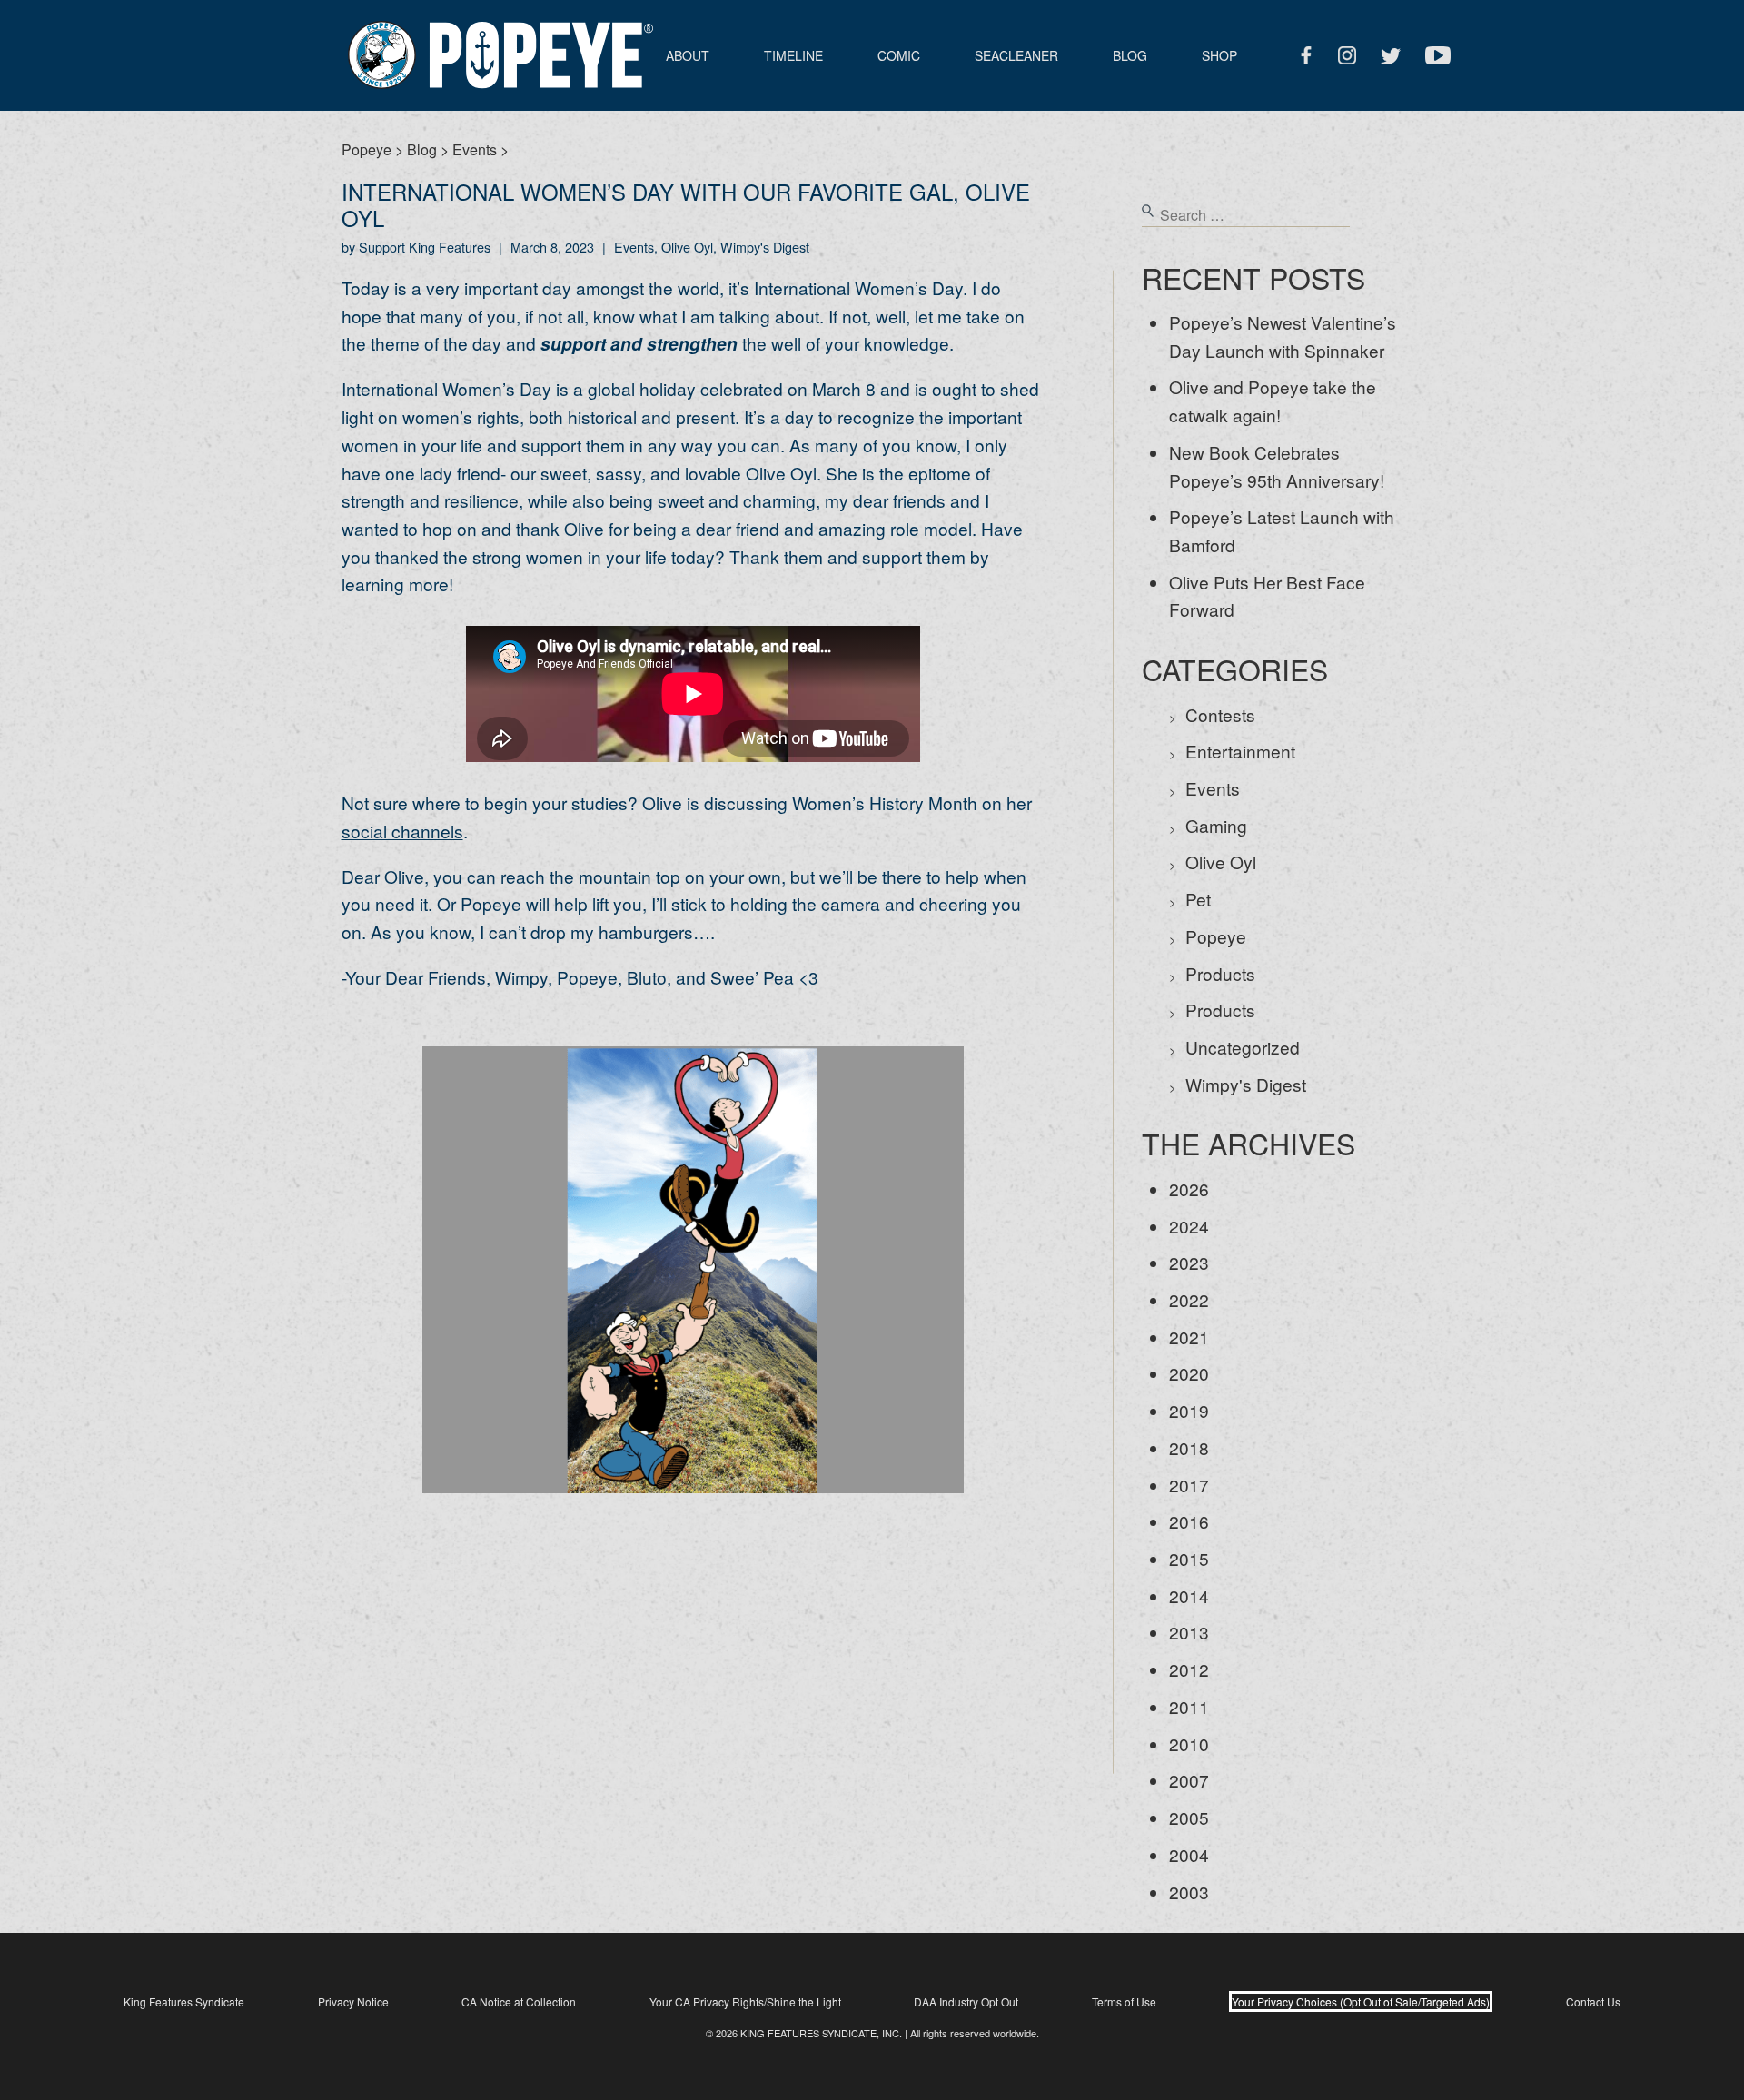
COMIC (899, 55)
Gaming (1216, 825)
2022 (1189, 1299)
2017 (1189, 1485)
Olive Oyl (1221, 862)
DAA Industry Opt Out (966, 2001)
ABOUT (688, 55)
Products (1220, 973)
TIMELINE (793, 55)
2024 (1189, 1226)
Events (1213, 788)
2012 (1189, 1669)
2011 (1189, 1706)
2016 (1189, 1521)
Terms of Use (1124, 2001)
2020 (1189, 1373)
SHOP (1219, 55)
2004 (1189, 1854)
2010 (1189, 1743)
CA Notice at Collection (519, 2001)
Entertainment (1240, 751)
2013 (1189, 1632)
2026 (1189, 1189)
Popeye (1216, 936)
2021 (1189, 1337)
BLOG (1130, 55)
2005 (1189, 1817)
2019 (1189, 1410)
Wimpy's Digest (1246, 1084)
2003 (1189, 1892)
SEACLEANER (1016, 55)
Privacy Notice (353, 2001)
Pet (1198, 899)
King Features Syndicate (184, 2001)
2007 (1189, 1780)
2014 (1189, 1595)
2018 (1189, 1447)
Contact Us (1593, 2001)
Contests (1220, 714)
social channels (402, 831)
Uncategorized (1243, 1047)
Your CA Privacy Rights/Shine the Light (745, 2001)
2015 (1189, 1558)
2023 (1189, 1262)
